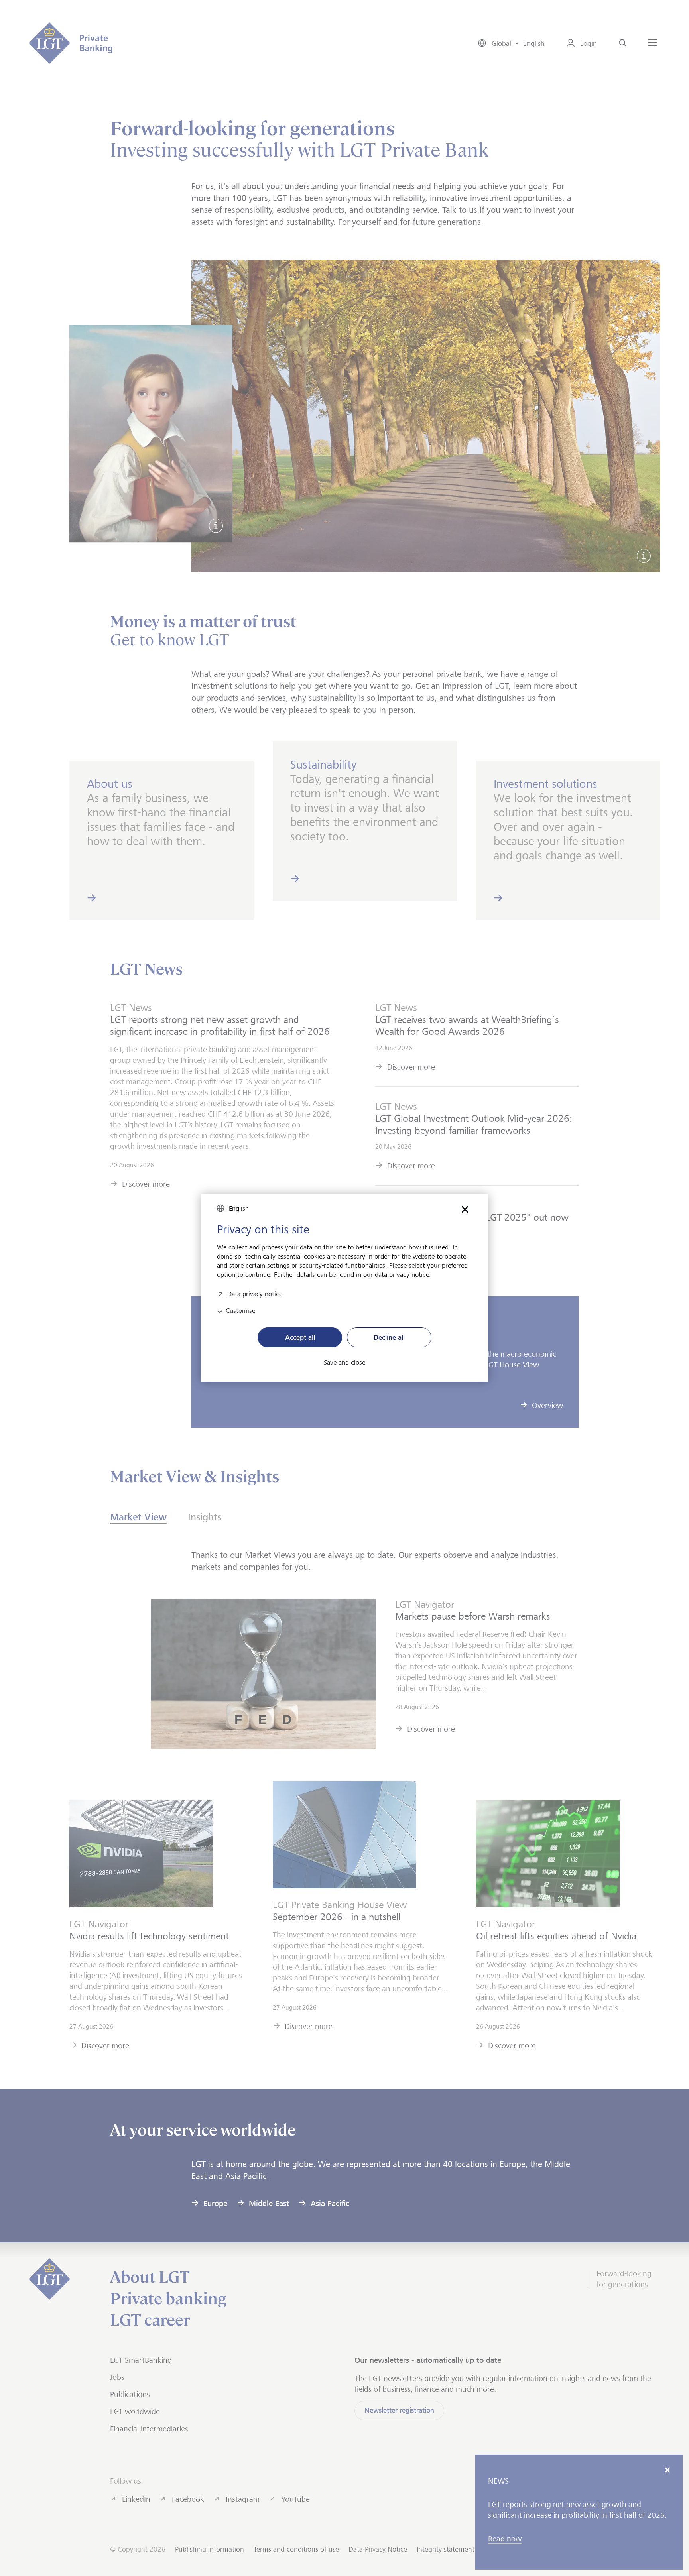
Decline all (389, 1337)
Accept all (300, 1337)
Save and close (344, 1363)
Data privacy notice (255, 1293)
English (239, 1208)
